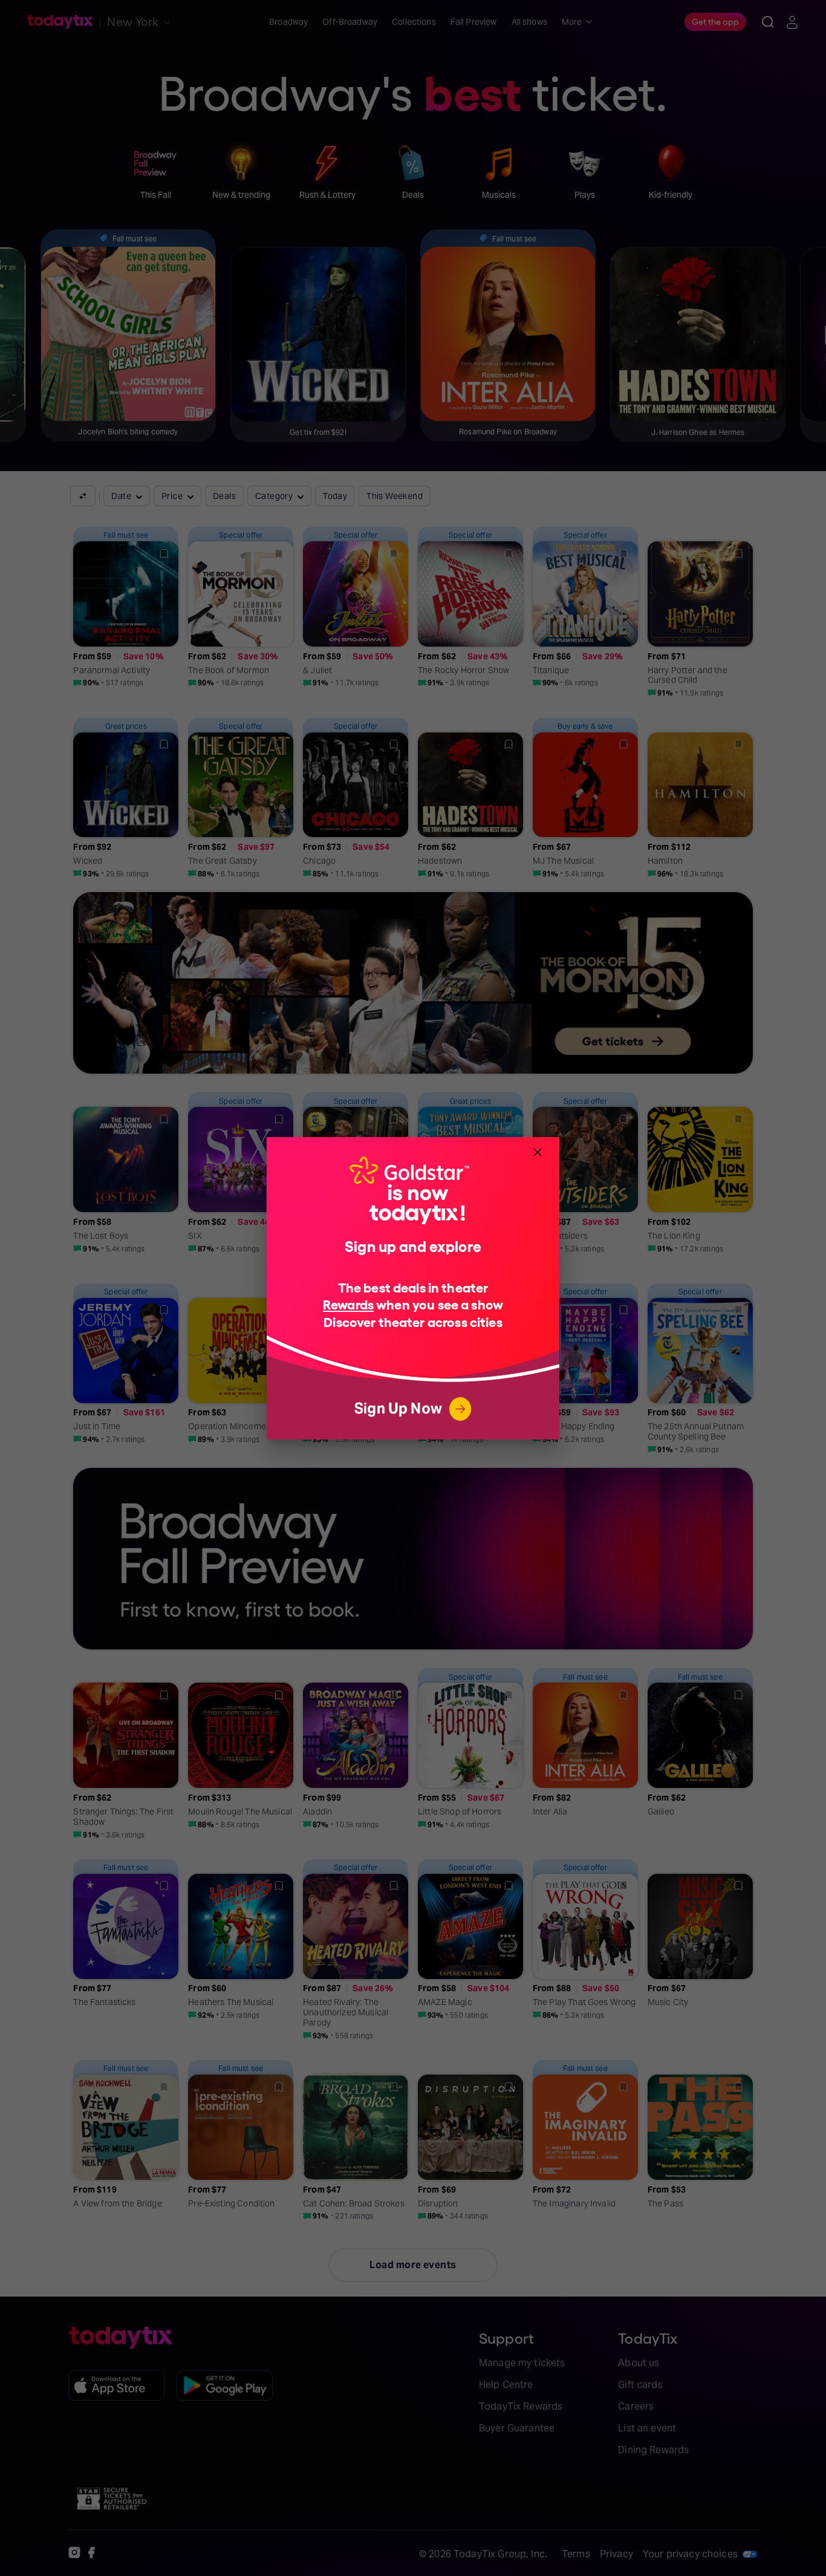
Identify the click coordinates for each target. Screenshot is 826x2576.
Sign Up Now (398, 1408)
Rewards (348, 1304)
